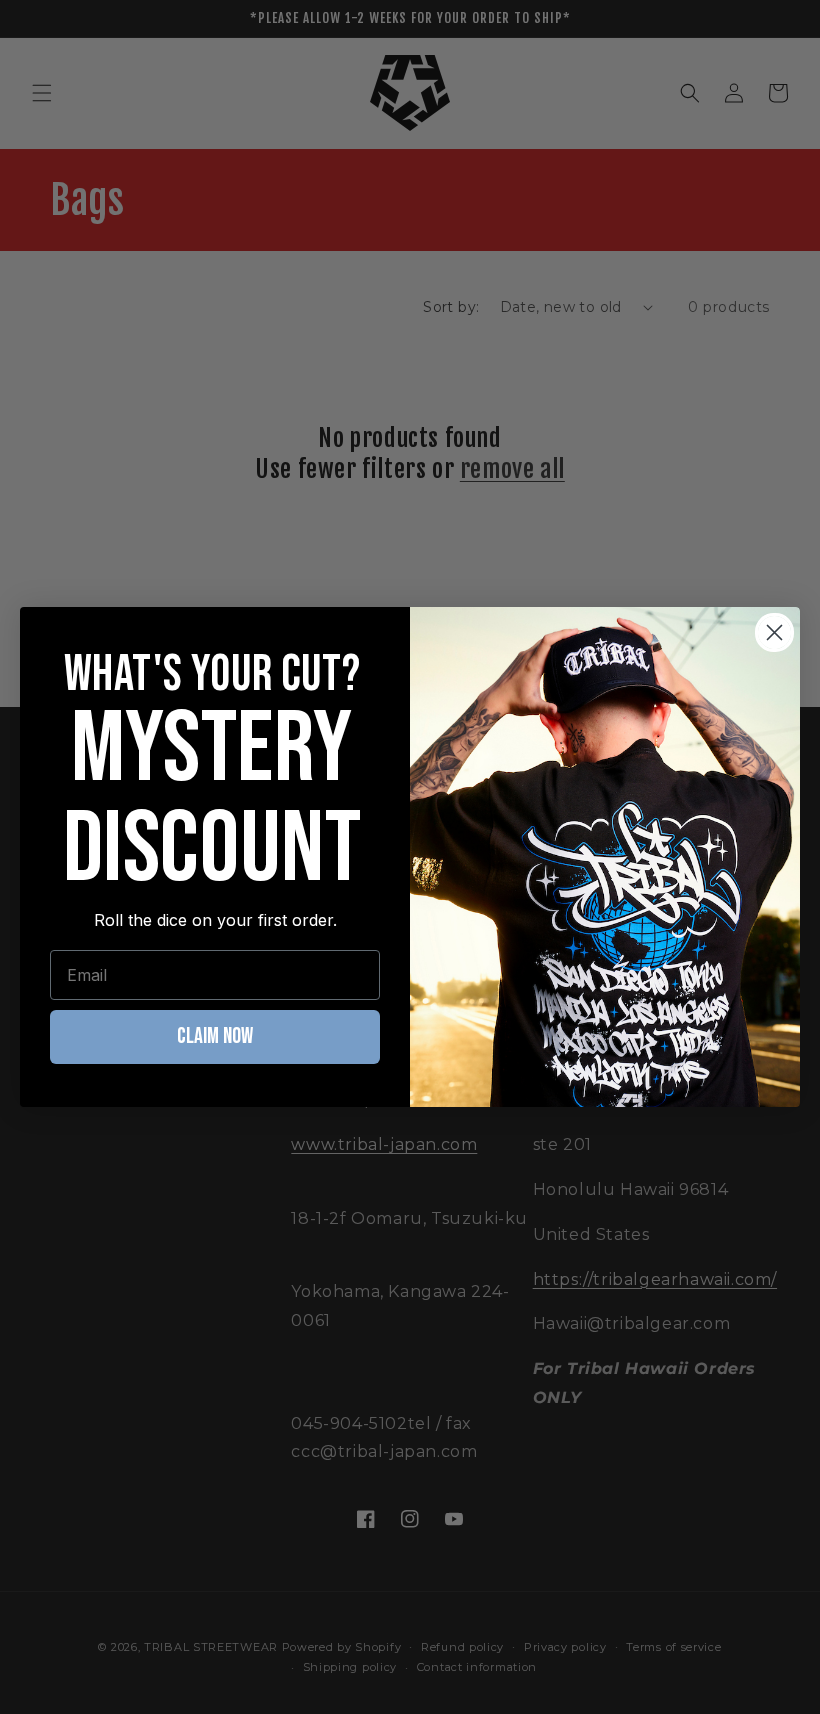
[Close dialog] (774, 632)
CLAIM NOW (215, 1036)
